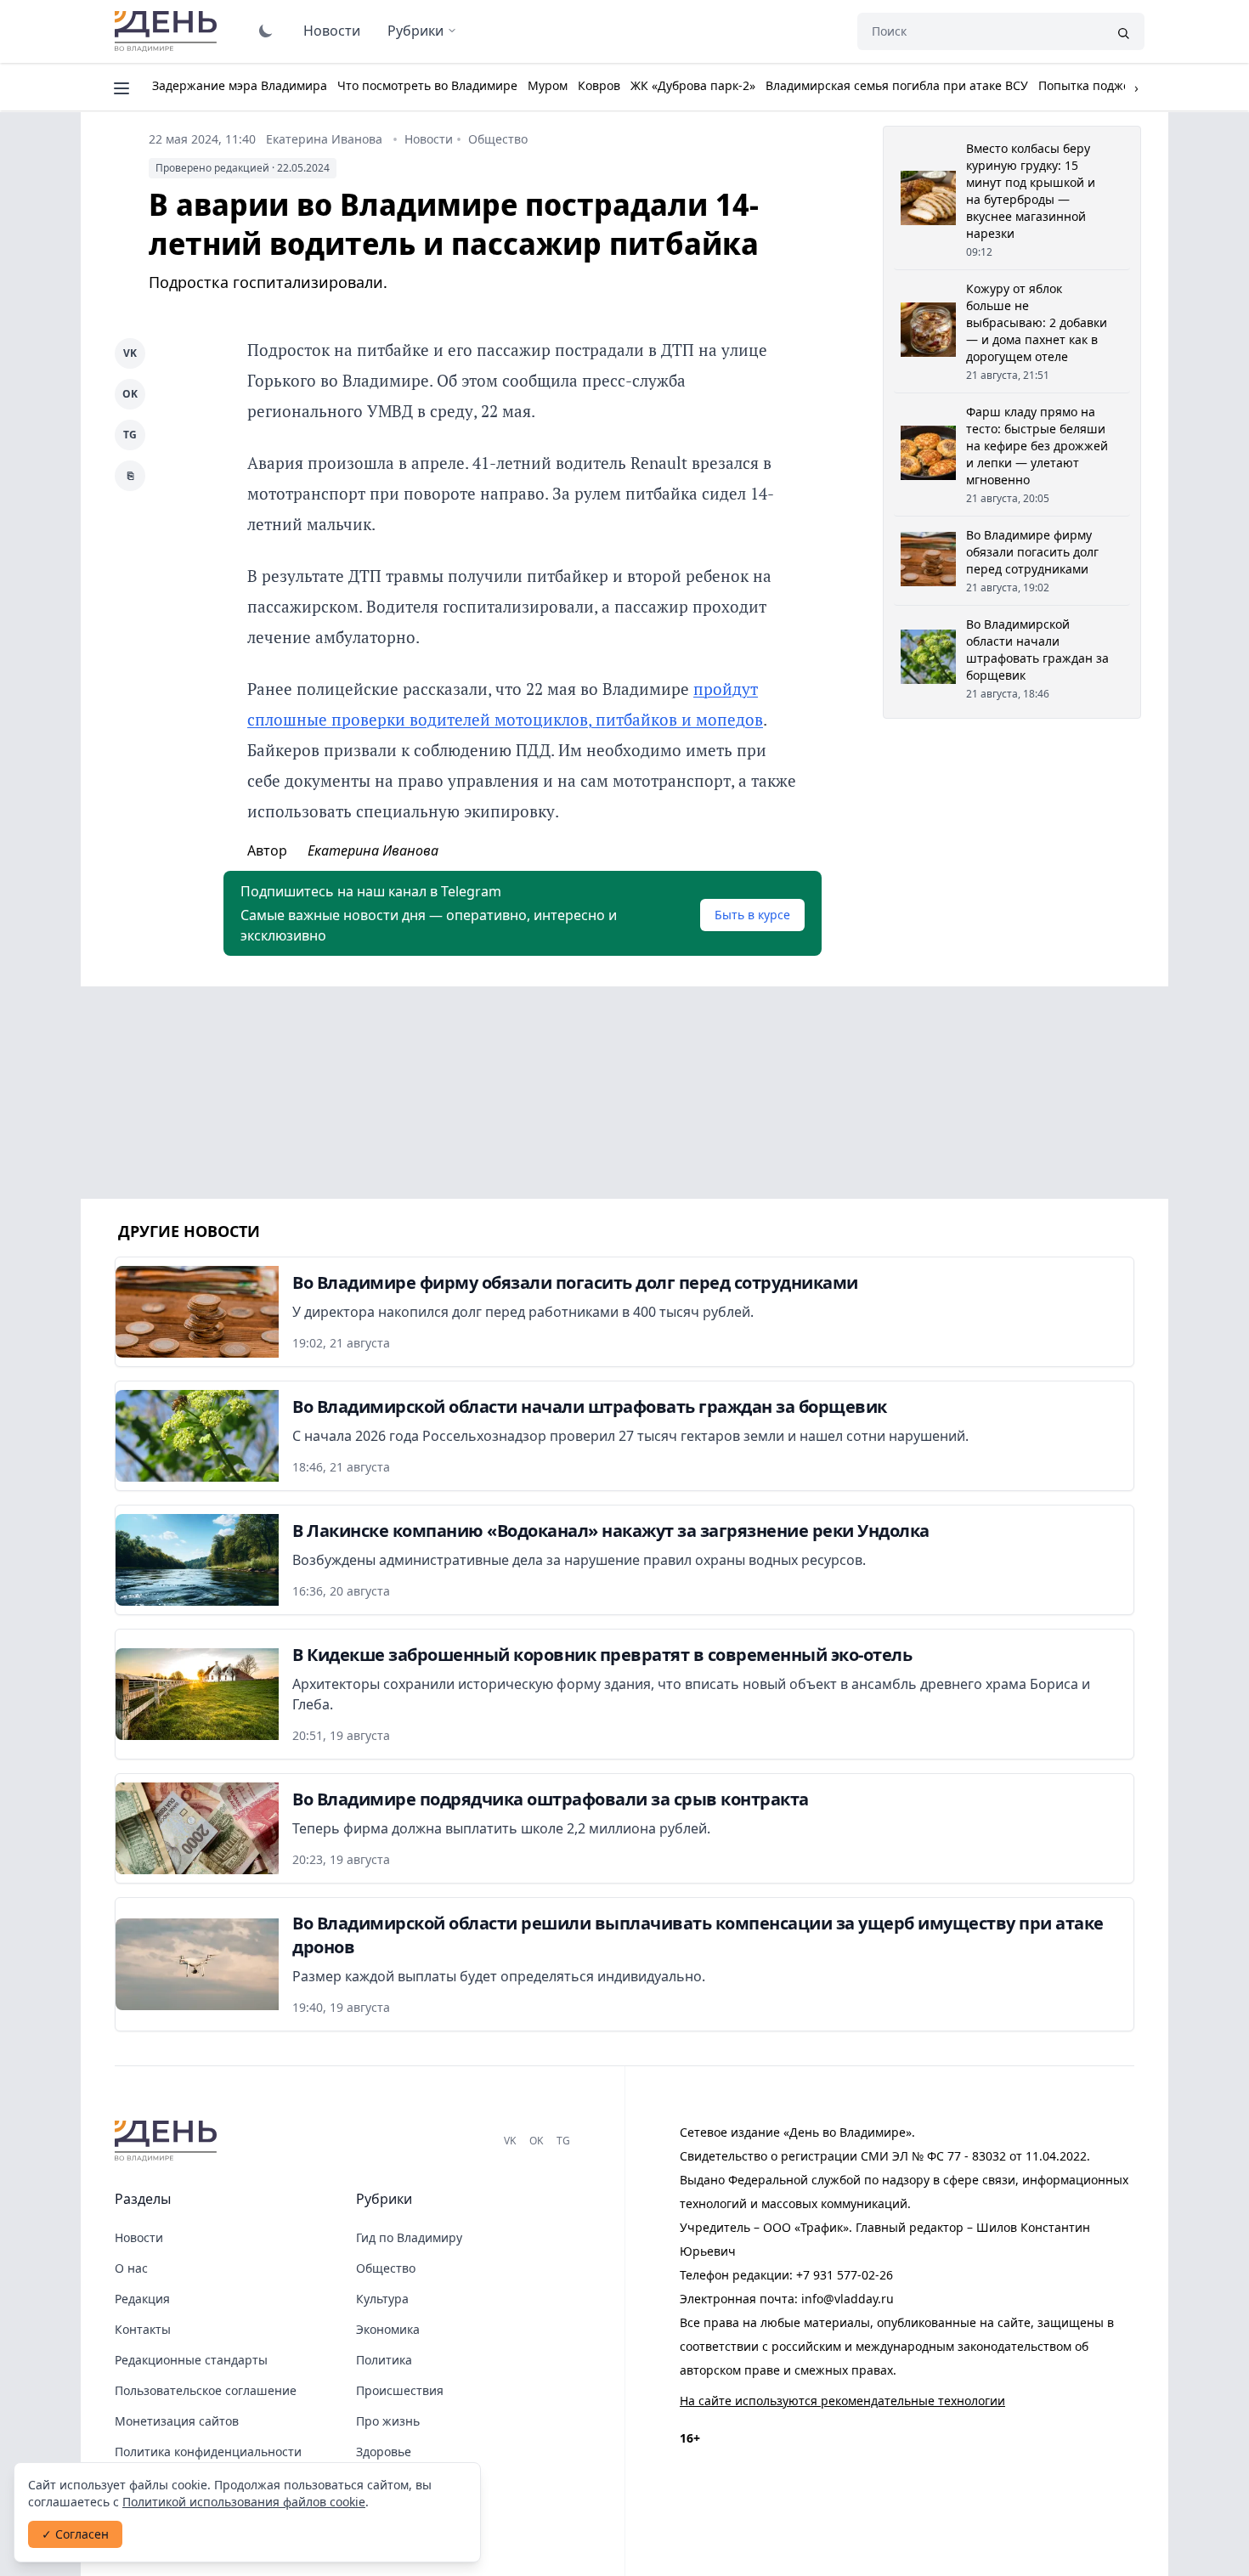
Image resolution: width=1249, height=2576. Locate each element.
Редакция (142, 2299)
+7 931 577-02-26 (845, 2275)
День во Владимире (168, 31)
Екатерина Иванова (324, 139)
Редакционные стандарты (191, 2360)
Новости (332, 31)
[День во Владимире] (168, 2141)
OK (130, 394)
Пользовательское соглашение (206, 2390)
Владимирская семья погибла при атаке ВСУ (897, 85)
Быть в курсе (752, 915)
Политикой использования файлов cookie (244, 2502)
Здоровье (384, 2452)
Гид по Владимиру (409, 2237)
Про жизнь (388, 2421)
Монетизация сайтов (177, 2421)
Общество (498, 139)
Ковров (599, 85)
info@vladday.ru (848, 2299)
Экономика (388, 2329)
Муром (548, 85)
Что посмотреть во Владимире (427, 85)
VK (130, 353)
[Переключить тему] (266, 31)
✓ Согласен (75, 2534)
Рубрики (415, 31)
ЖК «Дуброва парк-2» (693, 85)
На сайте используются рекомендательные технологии (842, 2401)
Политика (384, 2360)
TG (130, 435)
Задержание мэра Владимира (240, 85)
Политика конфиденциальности (208, 2452)
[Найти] (1123, 31)
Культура (382, 2299)
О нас (131, 2268)
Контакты (143, 2329)
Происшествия (400, 2390)
